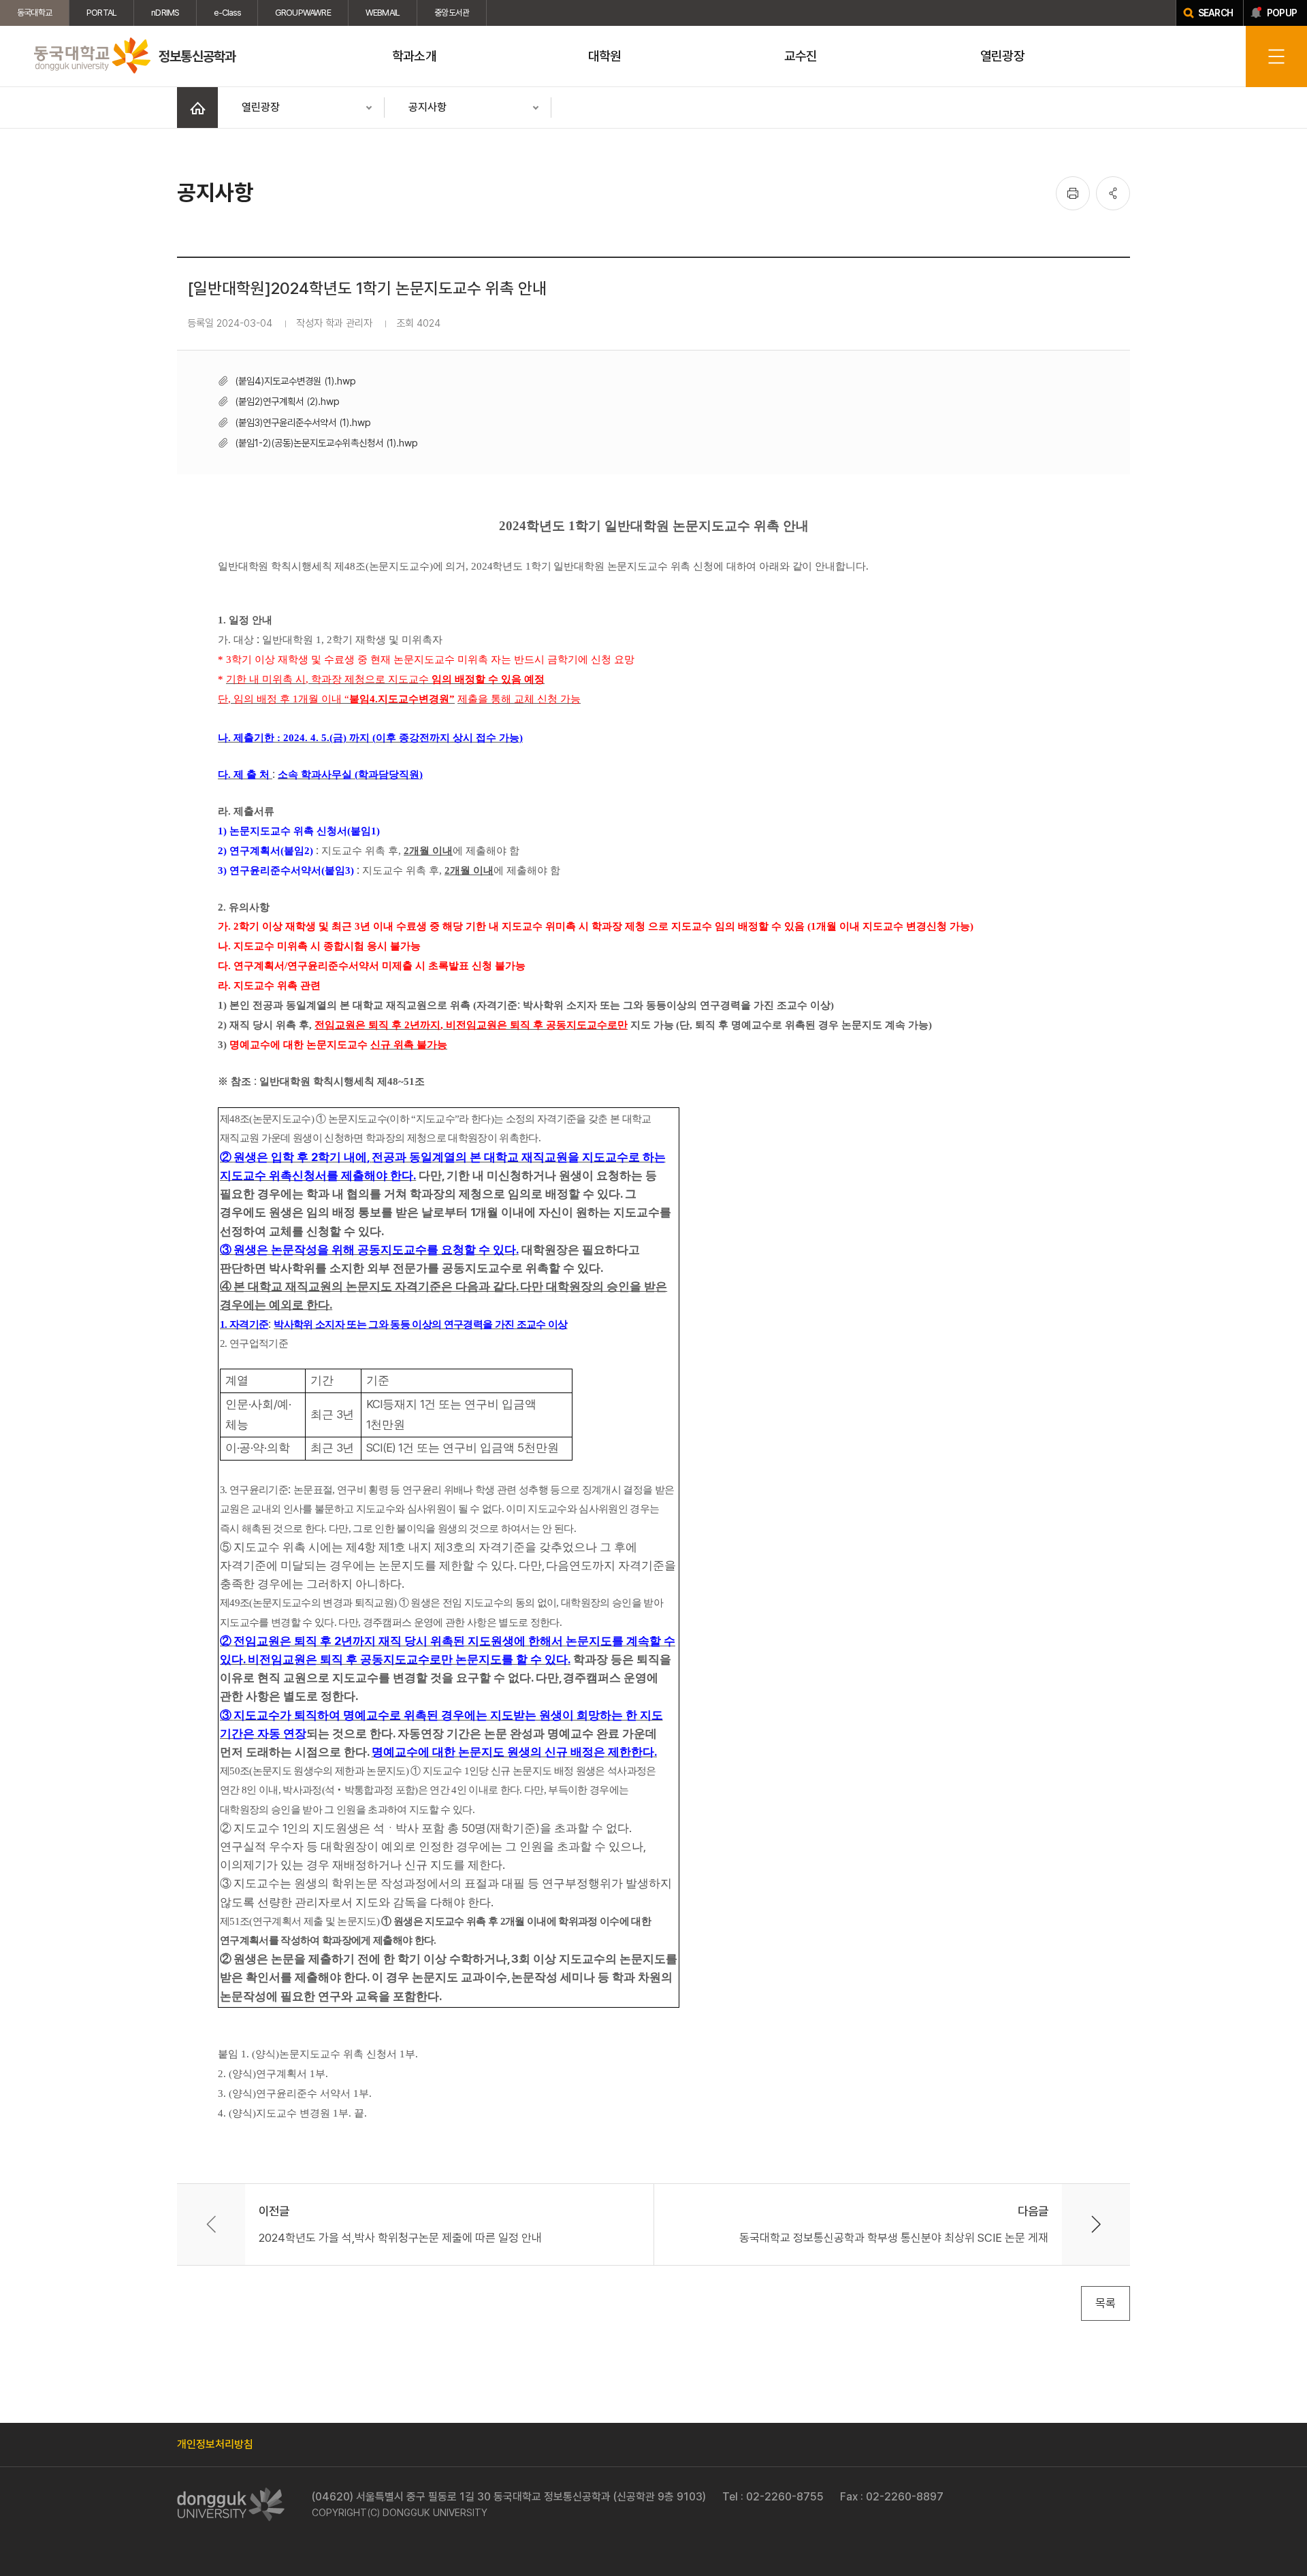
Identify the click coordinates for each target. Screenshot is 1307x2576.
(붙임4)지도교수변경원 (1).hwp (295, 381)
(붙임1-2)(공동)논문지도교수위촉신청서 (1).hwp (326, 443)
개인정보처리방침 (215, 2444)
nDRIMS (165, 13)
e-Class (227, 13)
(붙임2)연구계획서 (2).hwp (287, 401)
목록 (1106, 2303)
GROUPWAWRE (303, 13)
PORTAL (101, 13)
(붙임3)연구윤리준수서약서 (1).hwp (303, 422)
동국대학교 (34, 13)
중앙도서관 (452, 13)
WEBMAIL (383, 13)
